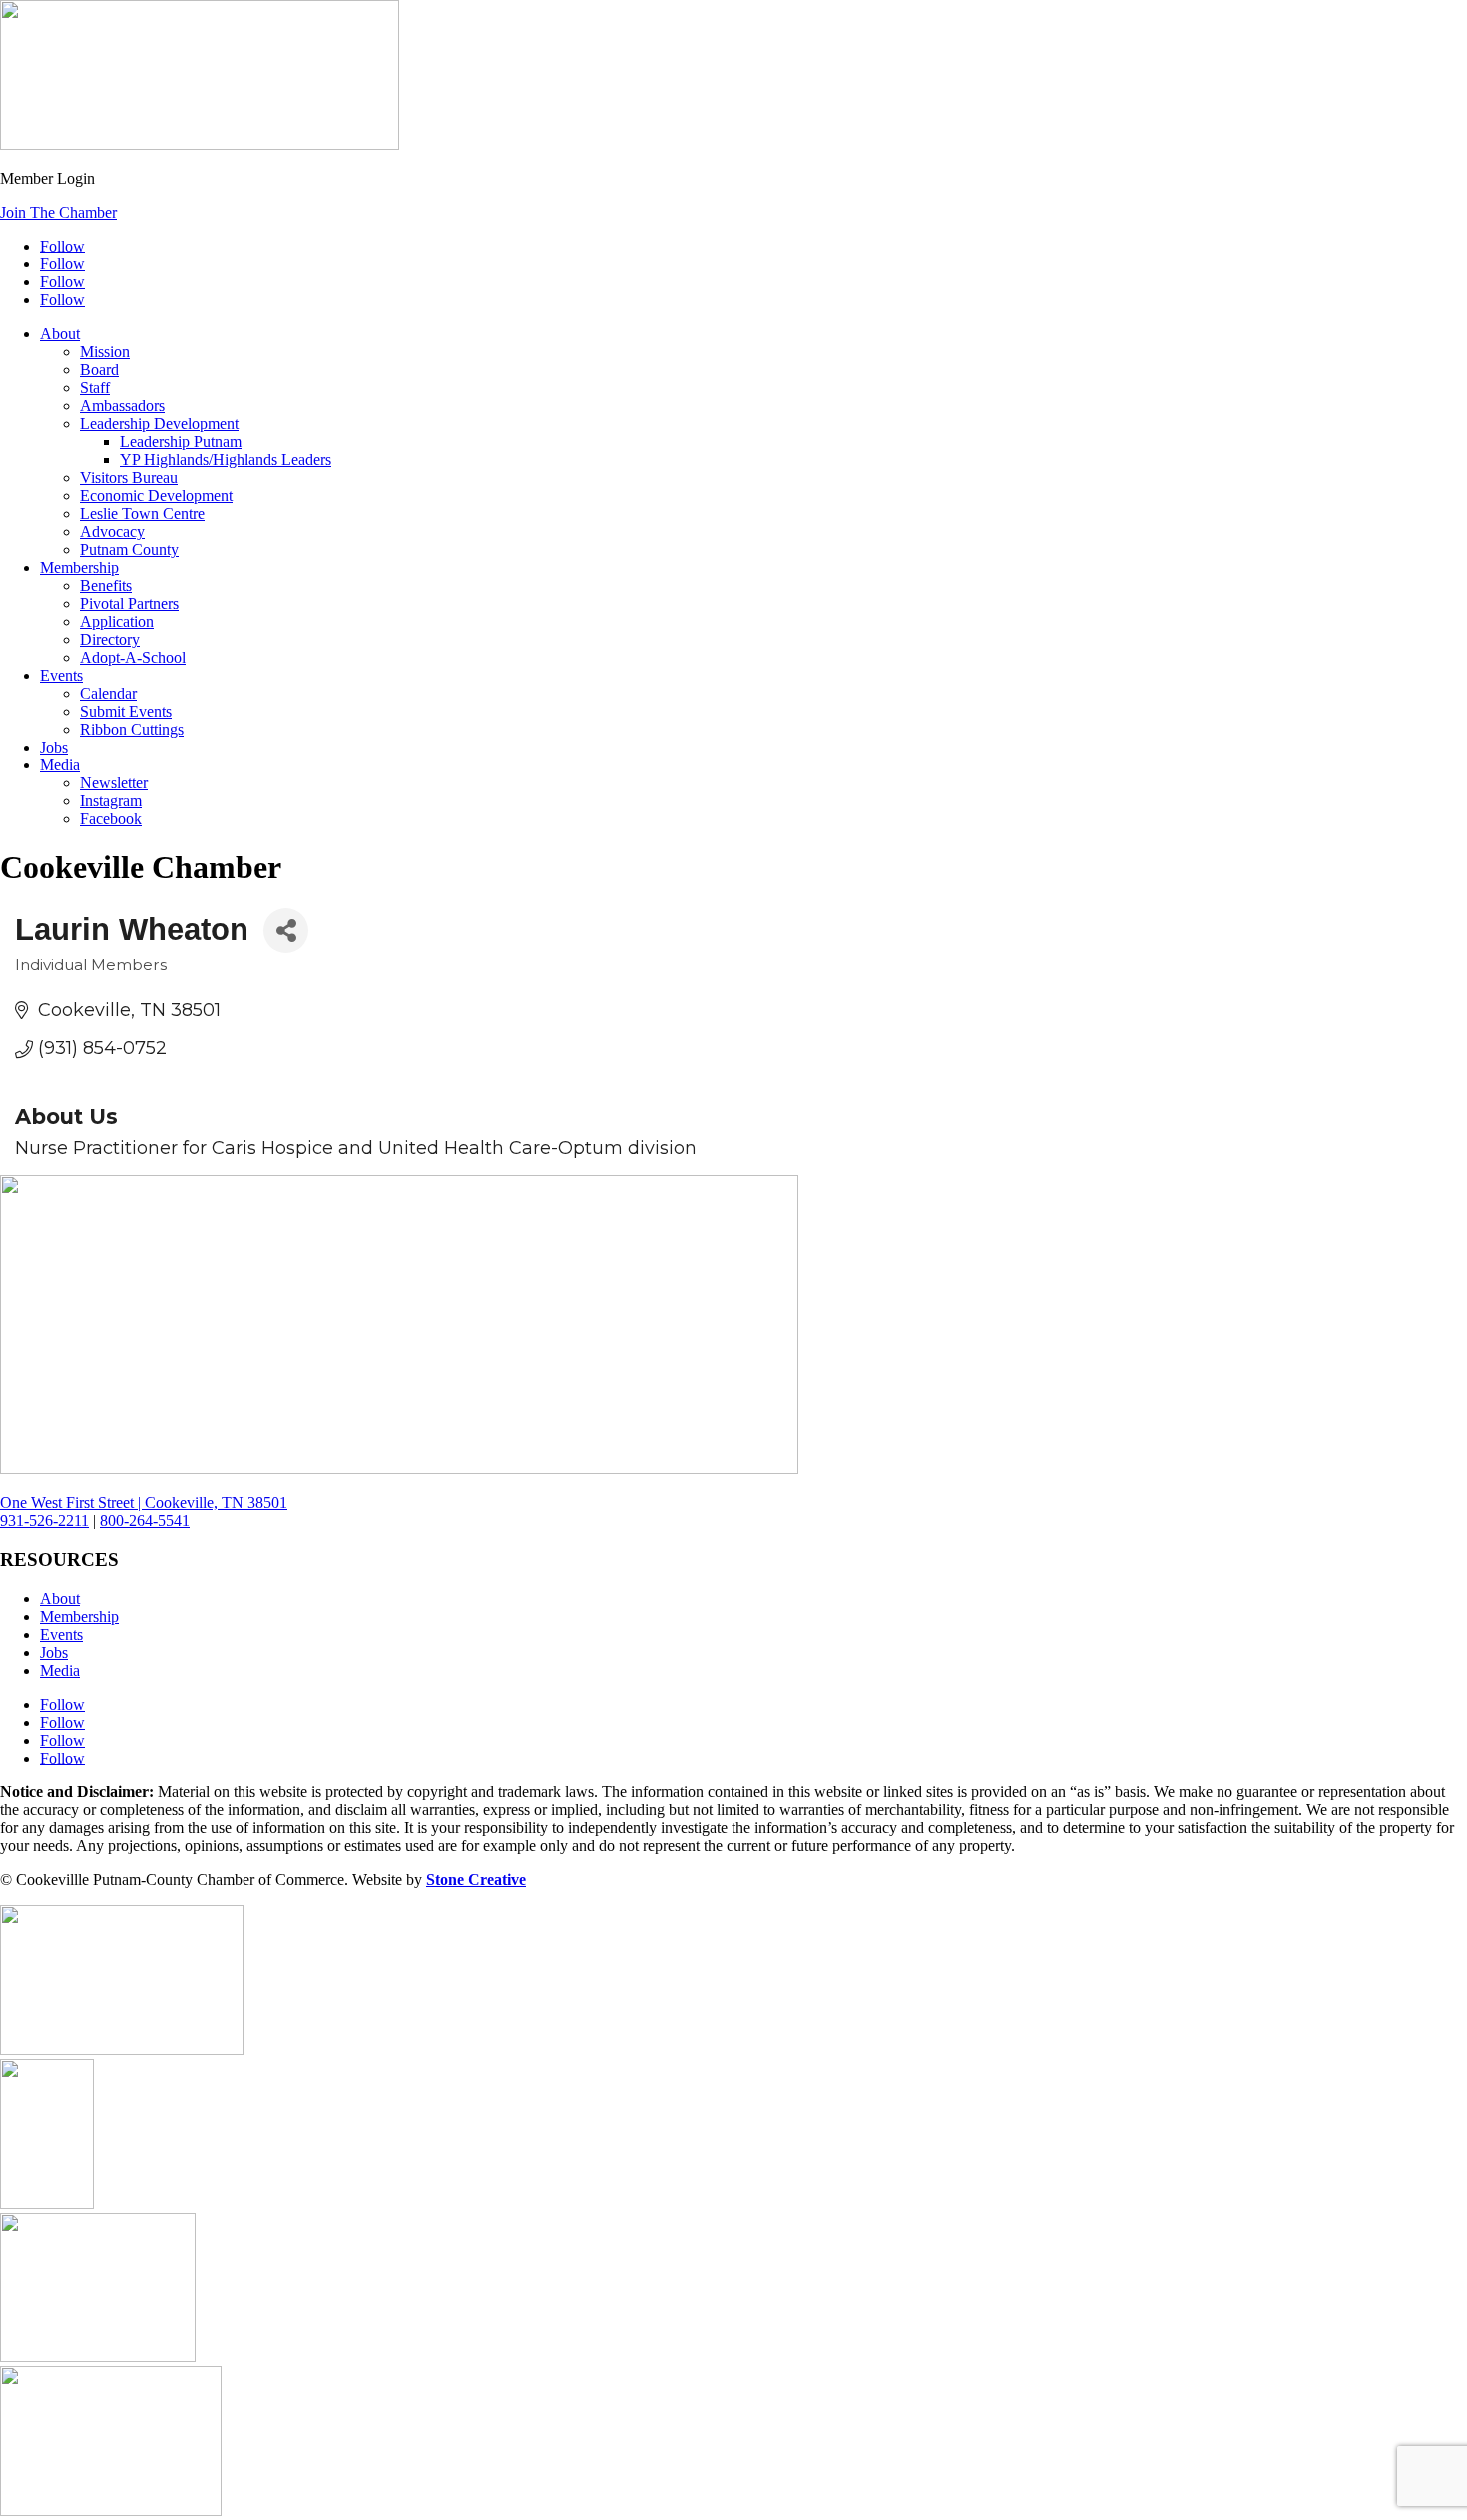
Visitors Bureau (129, 478)
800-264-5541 (145, 1520)
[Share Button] (286, 931)
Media (60, 765)
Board (99, 370)
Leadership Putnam (181, 442)
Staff (95, 388)
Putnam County (129, 549)
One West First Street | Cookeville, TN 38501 (144, 1503)
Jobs (54, 747)
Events (61, 675)
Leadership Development (159, 424)
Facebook (111, 819)
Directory (110, 639)
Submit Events (126, 711)
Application (117, 621)
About (60, 334)
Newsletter (114, 783)
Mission (105, 352)
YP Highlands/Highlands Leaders (226, 460)
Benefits (106, 585)
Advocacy (112, 531)
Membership (79, 567)
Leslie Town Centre (142, 513)
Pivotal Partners (129, 603)
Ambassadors (122, 406)
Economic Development (156, 496)
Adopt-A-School (133, 657)
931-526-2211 (44, 1520)
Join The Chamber (58, 212)
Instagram (111, 801)
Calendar (108, 693)
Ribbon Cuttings (132, 729)
